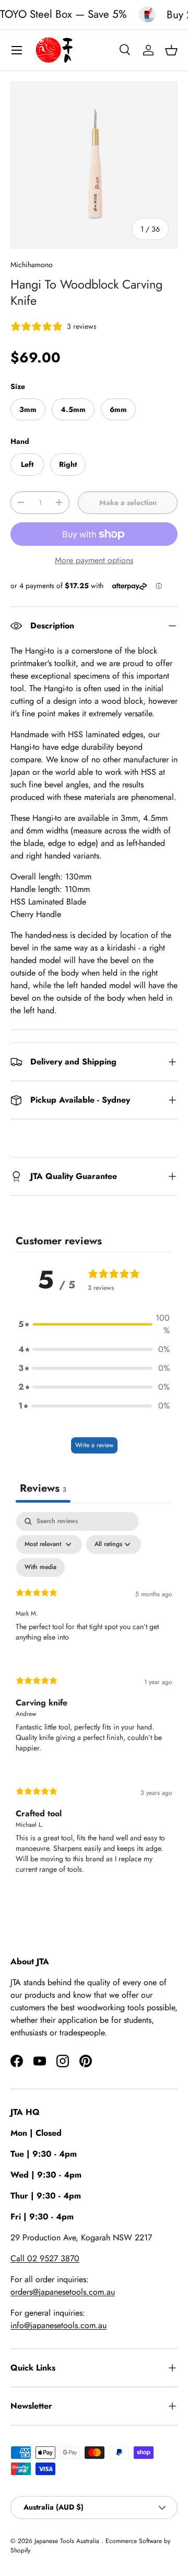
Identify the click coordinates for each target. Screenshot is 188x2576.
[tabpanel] (94, 1702)
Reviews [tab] (43, 1488)
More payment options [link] (94, 560)
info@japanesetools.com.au (58, 2325)
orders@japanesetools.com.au (63, 2292)
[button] (171, 50)
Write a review (94, 1445)
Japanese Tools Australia (68, 2541)
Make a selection (128, 502)
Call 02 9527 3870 (45, 2258)
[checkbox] (40, 1567)
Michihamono (32, 265)
